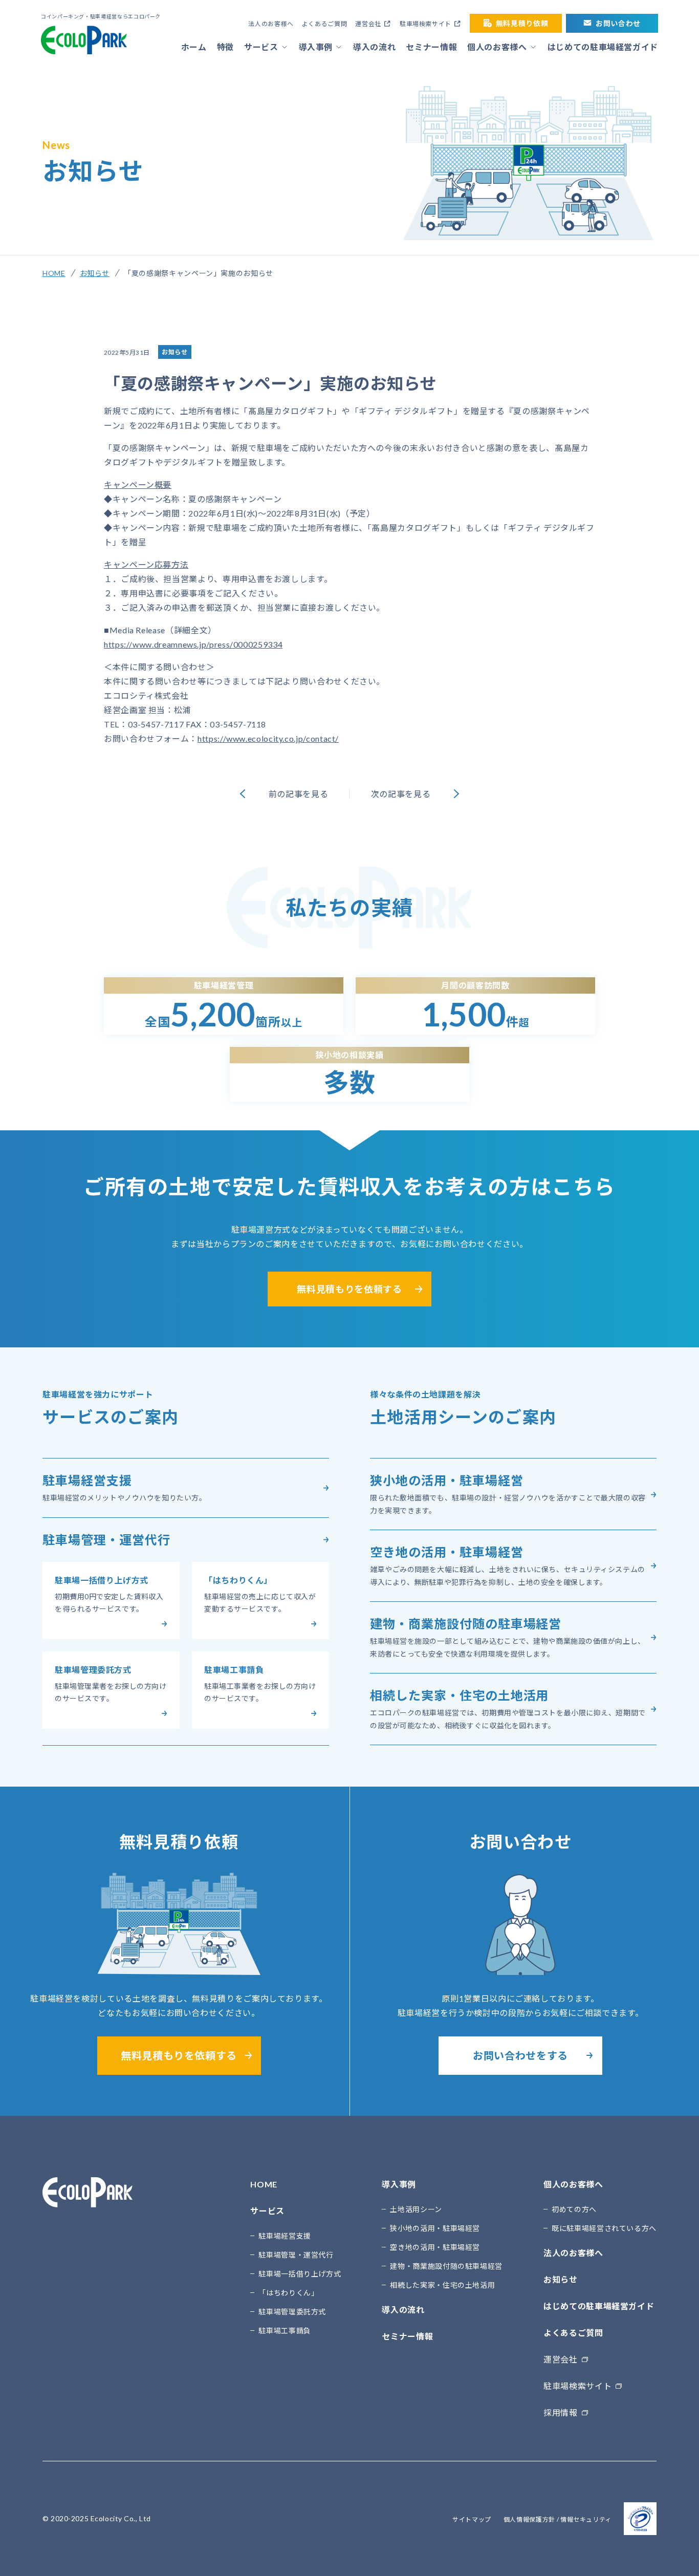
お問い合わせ (618, 23)
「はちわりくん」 (288, 2293)
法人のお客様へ (271, 24)
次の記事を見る (401, 794)
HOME (54, 273)
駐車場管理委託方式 (292, 2312)
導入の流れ (374, 47)
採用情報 (561, 2412)
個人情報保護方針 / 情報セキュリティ (558, 2519)
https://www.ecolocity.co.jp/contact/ (268, 738)
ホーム (194, 47)
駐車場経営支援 (285, 2236)
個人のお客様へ (497, 47)
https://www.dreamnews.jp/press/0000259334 (193, 644)
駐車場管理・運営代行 (296, 2255)
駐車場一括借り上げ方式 (300, 2274)
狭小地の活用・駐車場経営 (435, 2228)
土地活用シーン (416, 2209)
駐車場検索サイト (425, 24)
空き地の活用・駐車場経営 (435, 2247)
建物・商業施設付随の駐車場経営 (446, 2266)
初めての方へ (574, 2209)
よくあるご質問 (324, 24)
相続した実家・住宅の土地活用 (442, 2285)
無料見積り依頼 (522, 23)
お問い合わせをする (520, 2055)
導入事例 (316, 47)
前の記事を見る (298, 794)
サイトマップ (472, 2519)
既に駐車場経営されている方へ (604, 2228)
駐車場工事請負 (285, 2331)
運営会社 (368, 24)
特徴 (225, 47)
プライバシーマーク (640, 2519)
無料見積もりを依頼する (349, 1289)
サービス (261, 47)
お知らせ (95, 273)
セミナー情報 (431, 47)
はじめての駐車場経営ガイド (603, 47)
